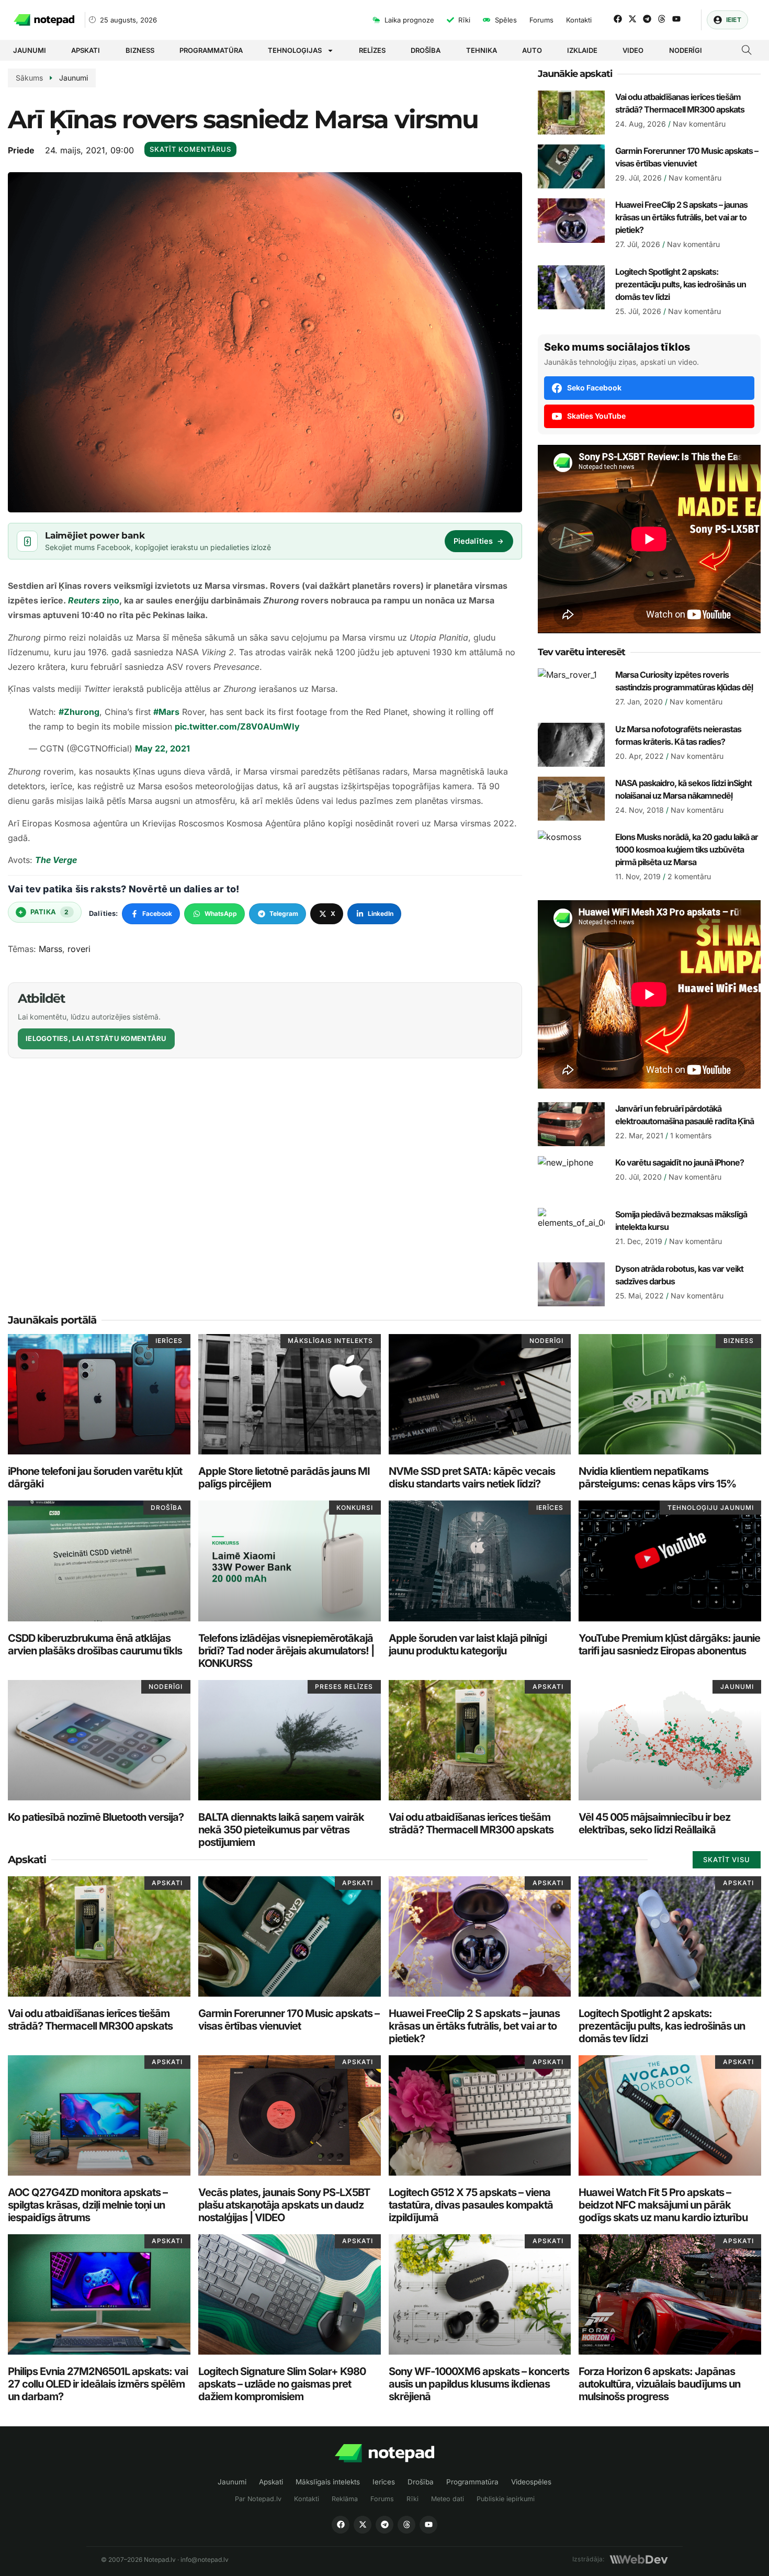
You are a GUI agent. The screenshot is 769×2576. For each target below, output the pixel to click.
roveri (79, 949)
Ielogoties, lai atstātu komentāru (96, 1038)
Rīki (412, 2499)
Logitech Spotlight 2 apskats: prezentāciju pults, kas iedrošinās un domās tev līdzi (681, 284)
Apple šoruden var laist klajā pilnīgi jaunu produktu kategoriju (468, 1644)
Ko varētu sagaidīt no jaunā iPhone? (680, 1162)
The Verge (56, 860)
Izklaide (582, 50)
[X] (363, 2525)
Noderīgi (686, 50)
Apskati (86, 50)
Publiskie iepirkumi (506, 2499)
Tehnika (482, 50)
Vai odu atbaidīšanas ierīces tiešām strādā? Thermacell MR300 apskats (471, 1823)
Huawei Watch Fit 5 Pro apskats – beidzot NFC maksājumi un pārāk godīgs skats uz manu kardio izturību (663, 2205)
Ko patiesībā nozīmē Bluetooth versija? (96, 1817)
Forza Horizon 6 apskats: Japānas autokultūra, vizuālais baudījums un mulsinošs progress (659, 2384)
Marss (50, 949)
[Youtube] (676, 19)
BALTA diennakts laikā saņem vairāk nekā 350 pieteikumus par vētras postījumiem (281, 1830)
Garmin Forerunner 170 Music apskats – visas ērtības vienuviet (289, 2020)
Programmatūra (211, 50)
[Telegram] (647, 19)
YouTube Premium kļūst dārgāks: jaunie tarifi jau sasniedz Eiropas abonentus (669, 1644)
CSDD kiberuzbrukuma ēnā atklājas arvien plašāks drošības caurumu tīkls (95, 1644)
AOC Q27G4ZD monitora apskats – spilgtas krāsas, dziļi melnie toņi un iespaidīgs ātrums (88, 2205)
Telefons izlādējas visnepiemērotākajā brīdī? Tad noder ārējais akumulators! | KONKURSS (286, 1651)
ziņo (94, 600)
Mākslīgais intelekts (328, 2482)
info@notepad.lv (205, 2560)
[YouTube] (428, 2525)
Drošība (426, 50)
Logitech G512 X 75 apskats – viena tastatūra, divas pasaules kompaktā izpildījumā (471, 2205)
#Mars (166, 712)
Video (633, 50)
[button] (747, 51)
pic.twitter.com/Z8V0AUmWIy (237, 726)
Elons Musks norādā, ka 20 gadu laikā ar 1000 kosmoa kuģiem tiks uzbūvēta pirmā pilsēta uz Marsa (687, 849)
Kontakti (307, 2499)
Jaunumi (30, 50)
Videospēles (531, 2482)
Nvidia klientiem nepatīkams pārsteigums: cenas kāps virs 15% (657, 1477)
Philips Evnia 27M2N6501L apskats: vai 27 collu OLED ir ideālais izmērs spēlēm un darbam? (98, 2384)
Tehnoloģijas (295, 50)
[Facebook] (618, 19)
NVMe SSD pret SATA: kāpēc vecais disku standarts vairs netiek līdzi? (472, 1477)
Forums (382, 2499)
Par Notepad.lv (258, 2499)
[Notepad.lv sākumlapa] (384, 2453)
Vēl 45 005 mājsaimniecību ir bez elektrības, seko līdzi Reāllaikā (654, 1823)
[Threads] (662, 19)
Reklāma (345, 2499)
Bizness (140, 50)
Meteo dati (448, 2499)
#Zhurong (79, 712)
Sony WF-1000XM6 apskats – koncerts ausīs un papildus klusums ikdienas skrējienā (479, 2384)
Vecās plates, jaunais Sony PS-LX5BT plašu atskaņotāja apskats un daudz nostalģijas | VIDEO (284, 2205)
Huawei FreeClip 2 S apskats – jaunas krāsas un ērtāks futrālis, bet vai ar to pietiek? (681, 217)
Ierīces (384, 2482)
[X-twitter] (632, 19)
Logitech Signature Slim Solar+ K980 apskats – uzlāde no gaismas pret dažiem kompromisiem (282, 2384)
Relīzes (372, 50)
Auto (532, 50)
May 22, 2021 (162, 748)
